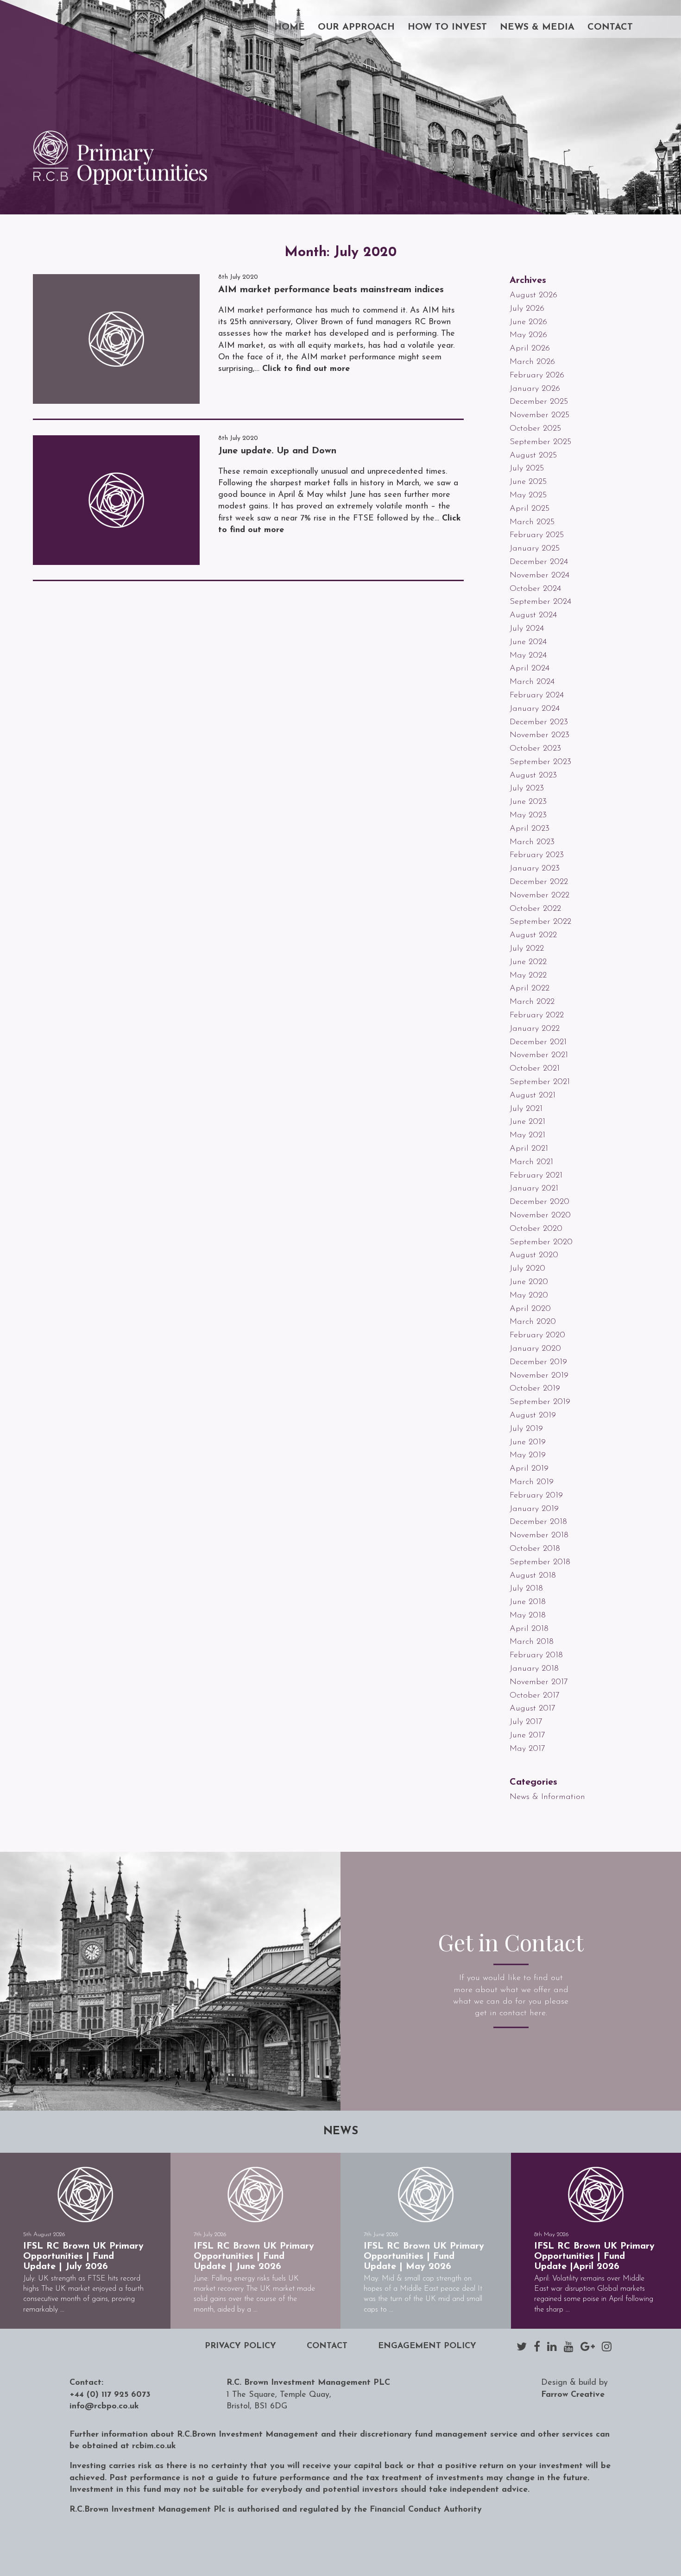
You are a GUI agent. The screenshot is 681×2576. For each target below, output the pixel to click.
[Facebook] (537, 2346)
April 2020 (530, 1309)
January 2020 (535, 1349)
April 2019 (529, 1469)
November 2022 (539, 896)
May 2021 (527, 1135)
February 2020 (537, 1335)
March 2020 (533, 1322)
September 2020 (541, 1242)
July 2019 (526, 1429)
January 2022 (535, 1029)
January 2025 (535, 549)
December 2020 (539, 1202)
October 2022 (535, 909)
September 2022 (540, 922)
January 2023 (535, 869)
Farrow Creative (573, 2395)
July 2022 (527, 949)
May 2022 (528, 976)
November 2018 (539, 1536)
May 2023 (528, 815)
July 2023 (527, 789)
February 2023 (537, 855)
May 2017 (527, 1749)
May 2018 (528, 1616)
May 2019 (528, 1455)
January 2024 (535, 709)
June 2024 (528, 642)
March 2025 (532, 522)
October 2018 (535, 1549)
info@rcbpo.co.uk (104, 2407)
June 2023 (528, 802)
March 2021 (531, 1162)
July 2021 (526, 1109)
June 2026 (528, 322)
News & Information (547, 1797)
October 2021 (535, 1069)
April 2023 (530, 829)
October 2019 (535, 1389)
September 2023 (540, 762)
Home (290, 27)
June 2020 (529, 1282)
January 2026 (535, 389)
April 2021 (529, 1149)
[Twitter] (522, 2346)
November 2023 (539, 735)
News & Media (537, 27)
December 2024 (539, 562)
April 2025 (530, 509)
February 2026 (537, 376)
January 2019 (534, 1509)
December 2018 (538, 1522)
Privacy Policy (240, 2346)
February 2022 (537, 1015)
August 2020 (534, 1255)
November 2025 (539, 415)
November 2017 (539, 1682)
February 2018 (536, 1655)
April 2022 (530, 989)
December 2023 (539, 722)
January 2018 (534, 1669)
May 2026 (528, 335)
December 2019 (538, 1362)
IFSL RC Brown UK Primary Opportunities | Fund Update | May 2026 (424, 2256)
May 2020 (529, 1296)
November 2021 (539, 1055)
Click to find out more (306, 369)
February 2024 (537, 696)
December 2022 (539, 882)
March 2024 (532, 682)
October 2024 (535, 589)
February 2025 (537, 535)
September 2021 (540, 1082)
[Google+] (588, 2346)
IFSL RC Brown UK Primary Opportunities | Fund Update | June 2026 (254, 2256)
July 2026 (527, 309)
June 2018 (528, 1602)
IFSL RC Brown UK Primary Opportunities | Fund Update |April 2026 (594, 2256)
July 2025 (527, 469)
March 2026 (532, 362)
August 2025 (533, 456)
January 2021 (534, 1189)
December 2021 (538, 1042)
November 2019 (539, 1376)
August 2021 (533, 1096)
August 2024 (533, 615)
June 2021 (527, 1122)
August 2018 (533, 1576)
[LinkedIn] (552, 2346)
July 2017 (526, 1722)
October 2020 (536, 1229)
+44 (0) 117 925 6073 (110, 2395)
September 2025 (540, 442)
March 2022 (532, 1002)
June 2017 (527, 1736)
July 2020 (527, 1269)
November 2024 (539, 576)
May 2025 (528, 495)
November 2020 (540, 1216)
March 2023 (532, 842)
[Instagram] (607, 2346)
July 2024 (527, 629)
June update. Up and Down (277, 451)
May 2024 (528, 656)
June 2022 (528, 962)
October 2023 (535, 749)
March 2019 (532, 1482)
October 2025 (535, 429)
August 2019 (533, 1416)
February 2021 (536, 1176)
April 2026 (530, 349)
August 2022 (533, 935)
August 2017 (533, 1709)
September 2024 (540, 602)
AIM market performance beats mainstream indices (331, 290)
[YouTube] (569, 2346)
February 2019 (536, 1496)
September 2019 (540, 1402)
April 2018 (529, 1629)
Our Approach (356, 27)
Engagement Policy (427, 2346)
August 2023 (533, 776)
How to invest (447, 27)
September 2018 (540, 1562)
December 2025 (539, 402)
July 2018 (526, 1589)
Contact (610, 27)
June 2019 (528, 1442)
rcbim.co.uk (154, 2446)
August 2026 (533, 295)
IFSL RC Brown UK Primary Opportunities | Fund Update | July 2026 (83, 2256)
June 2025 (528, 482)
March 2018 (532, 1642)
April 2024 (530, 669)
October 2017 (535, 1696)
